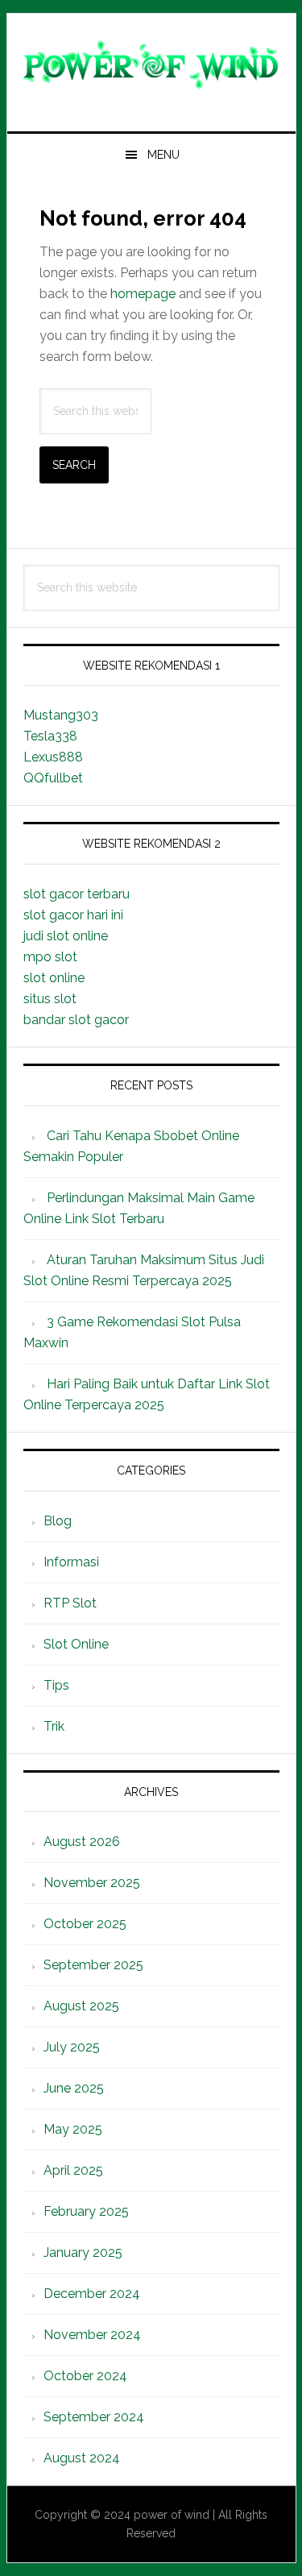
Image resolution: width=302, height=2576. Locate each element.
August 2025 (81, 2006)
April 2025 (73, 2170)
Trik (54, 1726)
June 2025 (74, 2088)
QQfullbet (53, 778)
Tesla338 (50, 736)
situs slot (50, 999)
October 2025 (85, 1924)
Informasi (71, 1562)
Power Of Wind (151, 66)
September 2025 (93, 1965)
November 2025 (92, 1883)
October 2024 (85, 2376)
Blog (58, 1521)
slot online (54, 978)
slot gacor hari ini (73, 915)
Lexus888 (53, 757)
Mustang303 (61, 715)
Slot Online (76, 1644)
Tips (56, 1685)
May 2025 (73, 2129)
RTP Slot (70, 1603)
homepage (143, 294)
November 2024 (92, 2335)
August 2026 (82, 1842)
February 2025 (86, 2211)
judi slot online (66, 936)
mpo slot (50, 957)
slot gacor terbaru (77, 894)
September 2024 (94, 2417)
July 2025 (72, 2047)
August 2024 (82, 2458)
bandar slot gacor (76, 1020)
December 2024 (92, 2294)
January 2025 (83, 2252)
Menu (163, 155)
